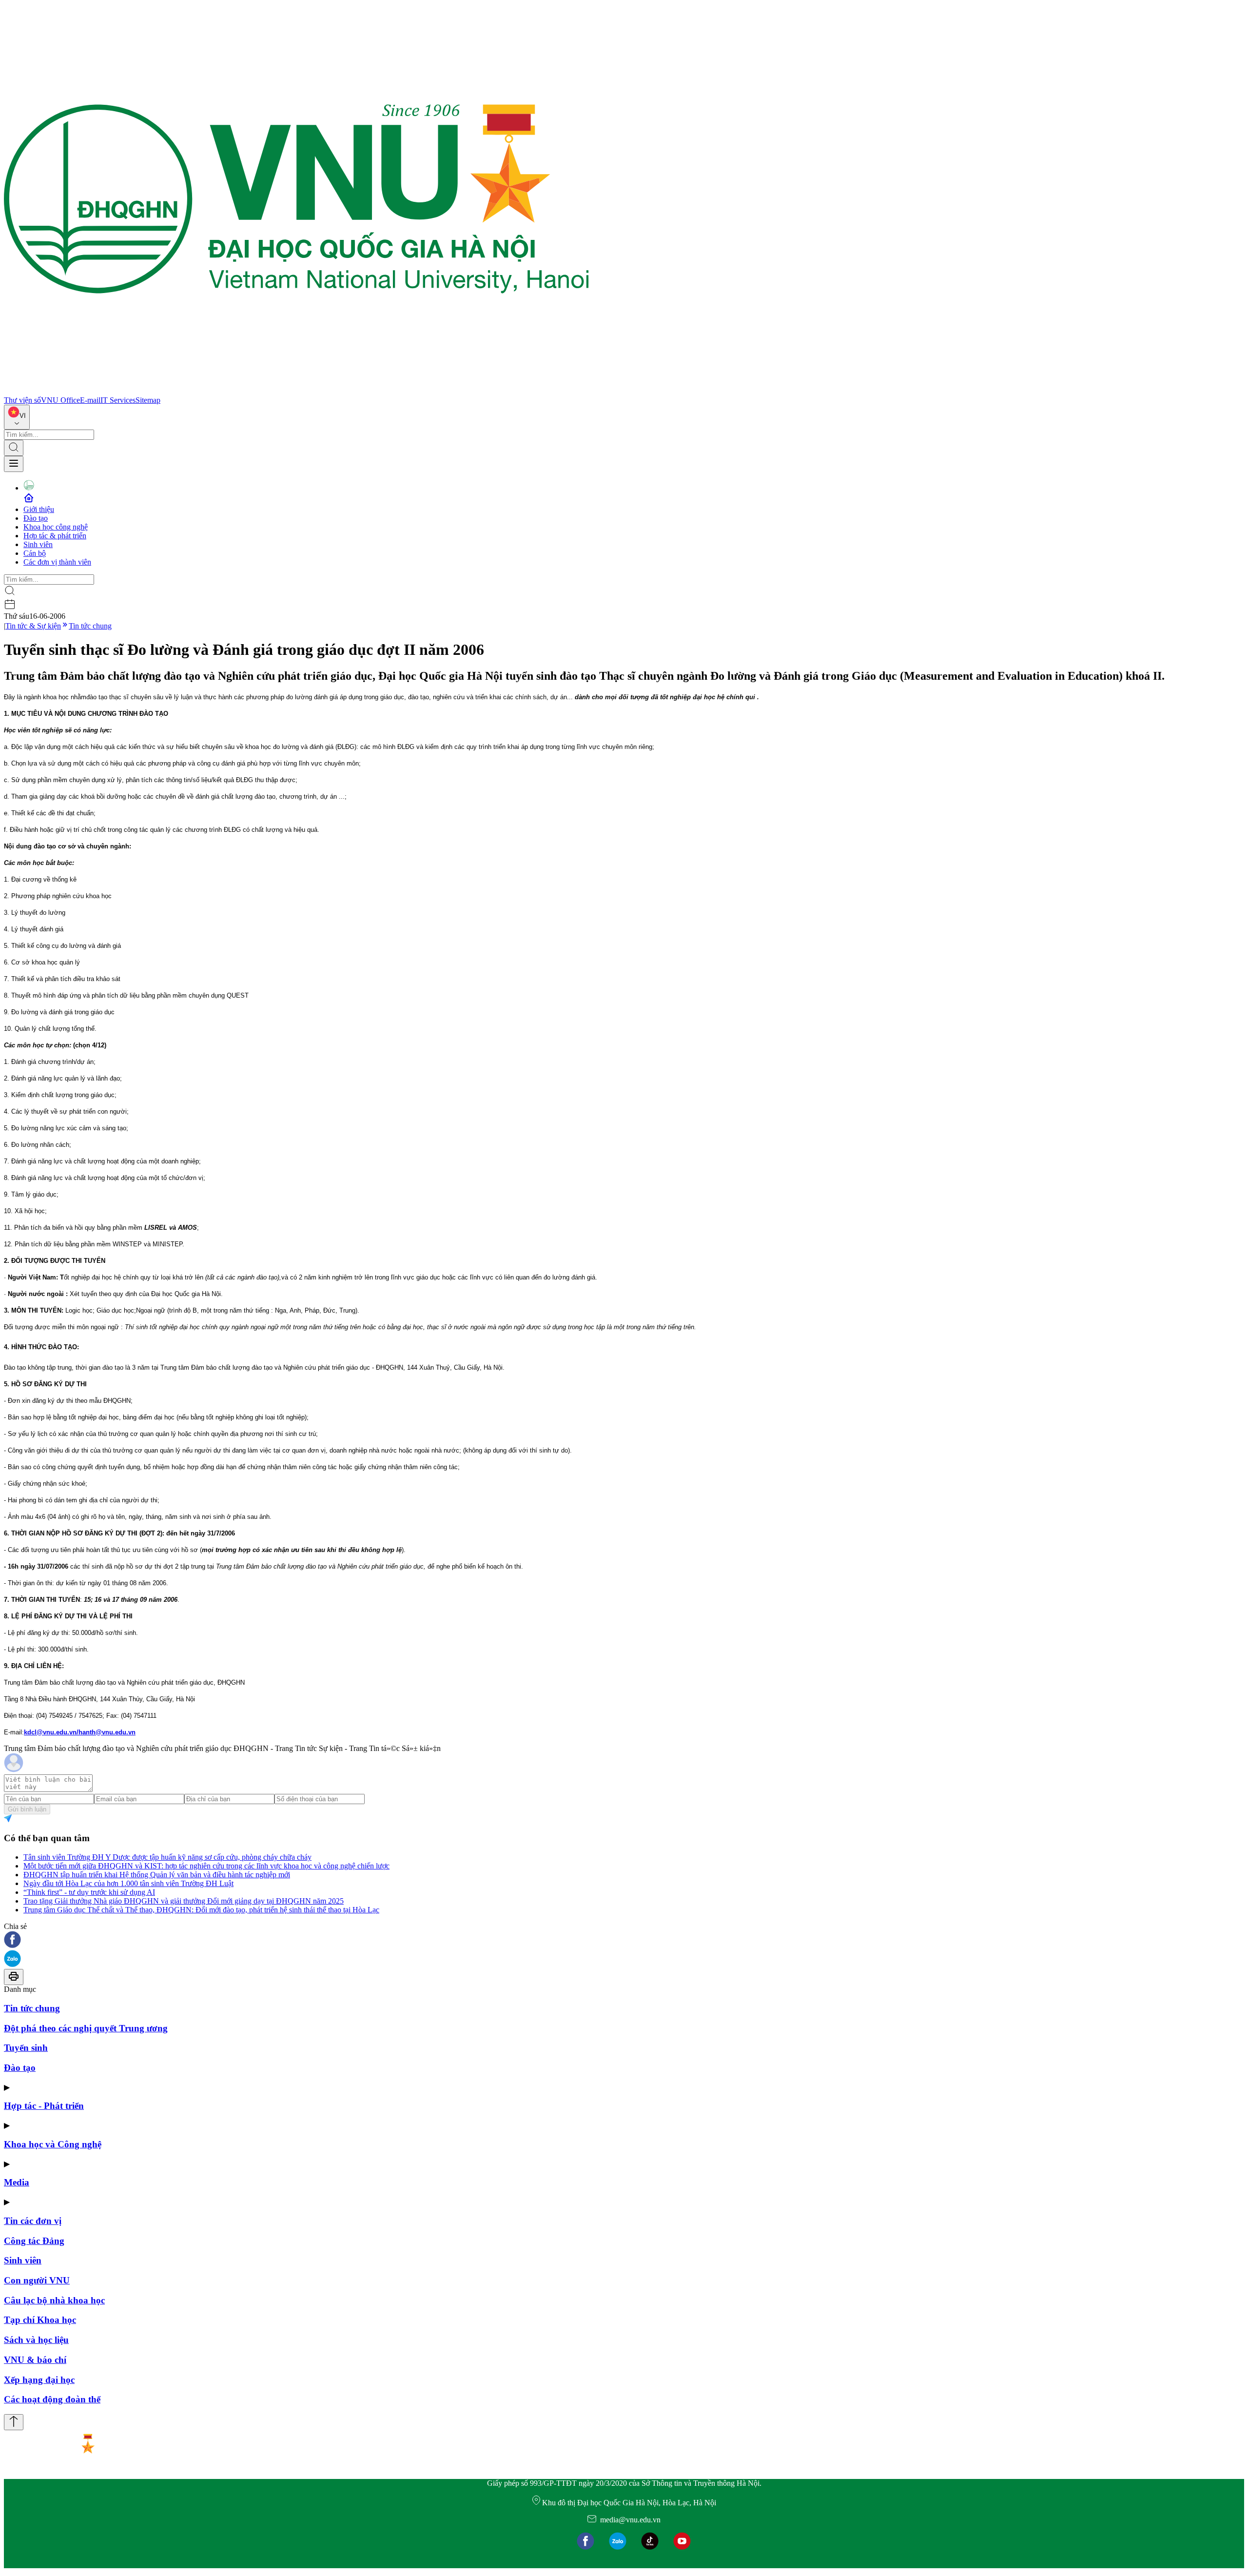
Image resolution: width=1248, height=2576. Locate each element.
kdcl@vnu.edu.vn (50, 1732)
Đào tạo (36, 518)
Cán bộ (35, 553)
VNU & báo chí (35, 2360)
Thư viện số (22, 400)
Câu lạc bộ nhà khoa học (54, 2300)
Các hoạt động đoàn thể (52, 2399)
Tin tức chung (90, 626)
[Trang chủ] (296, 391)
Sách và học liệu (36, 2340)
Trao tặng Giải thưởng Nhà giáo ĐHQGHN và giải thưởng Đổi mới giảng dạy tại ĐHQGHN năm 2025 (184, 1901)
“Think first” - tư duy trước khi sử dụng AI (89, 1892)
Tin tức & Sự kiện (33, 626)
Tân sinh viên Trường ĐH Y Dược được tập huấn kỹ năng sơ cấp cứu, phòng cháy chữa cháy (167, 1857)
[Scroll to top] (14, 2422)
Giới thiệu (39, 509)
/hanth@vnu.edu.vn (106, 1732)
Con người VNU (37, 2280)
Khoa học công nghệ (56, 527)
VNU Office (60, 400)
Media (17, 2182)
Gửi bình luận (27, 1809)
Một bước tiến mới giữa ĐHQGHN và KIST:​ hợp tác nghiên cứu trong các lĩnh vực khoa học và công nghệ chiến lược (206, 1866)
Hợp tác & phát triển (55, 536)
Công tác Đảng (34, 2241)
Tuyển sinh (26, 2048)
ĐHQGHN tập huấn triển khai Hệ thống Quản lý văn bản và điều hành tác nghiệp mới (157, 1875)
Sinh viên (38, 544)
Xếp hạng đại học (39, 2380)
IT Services (118, 400)
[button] (624, 1940)
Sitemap (148, 400)
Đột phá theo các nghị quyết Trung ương (86, 2028)
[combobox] (17, 417)
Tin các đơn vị (33, 2221)
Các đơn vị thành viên (57, 562)
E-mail (90, 400)
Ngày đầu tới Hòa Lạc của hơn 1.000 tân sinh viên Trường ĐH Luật (128, 1883)
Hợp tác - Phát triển (44, 2106)
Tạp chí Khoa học (40, 2320)
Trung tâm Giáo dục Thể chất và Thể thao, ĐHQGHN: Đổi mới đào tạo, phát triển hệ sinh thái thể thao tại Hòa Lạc (201, 1910)
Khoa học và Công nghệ (53, 2144)
